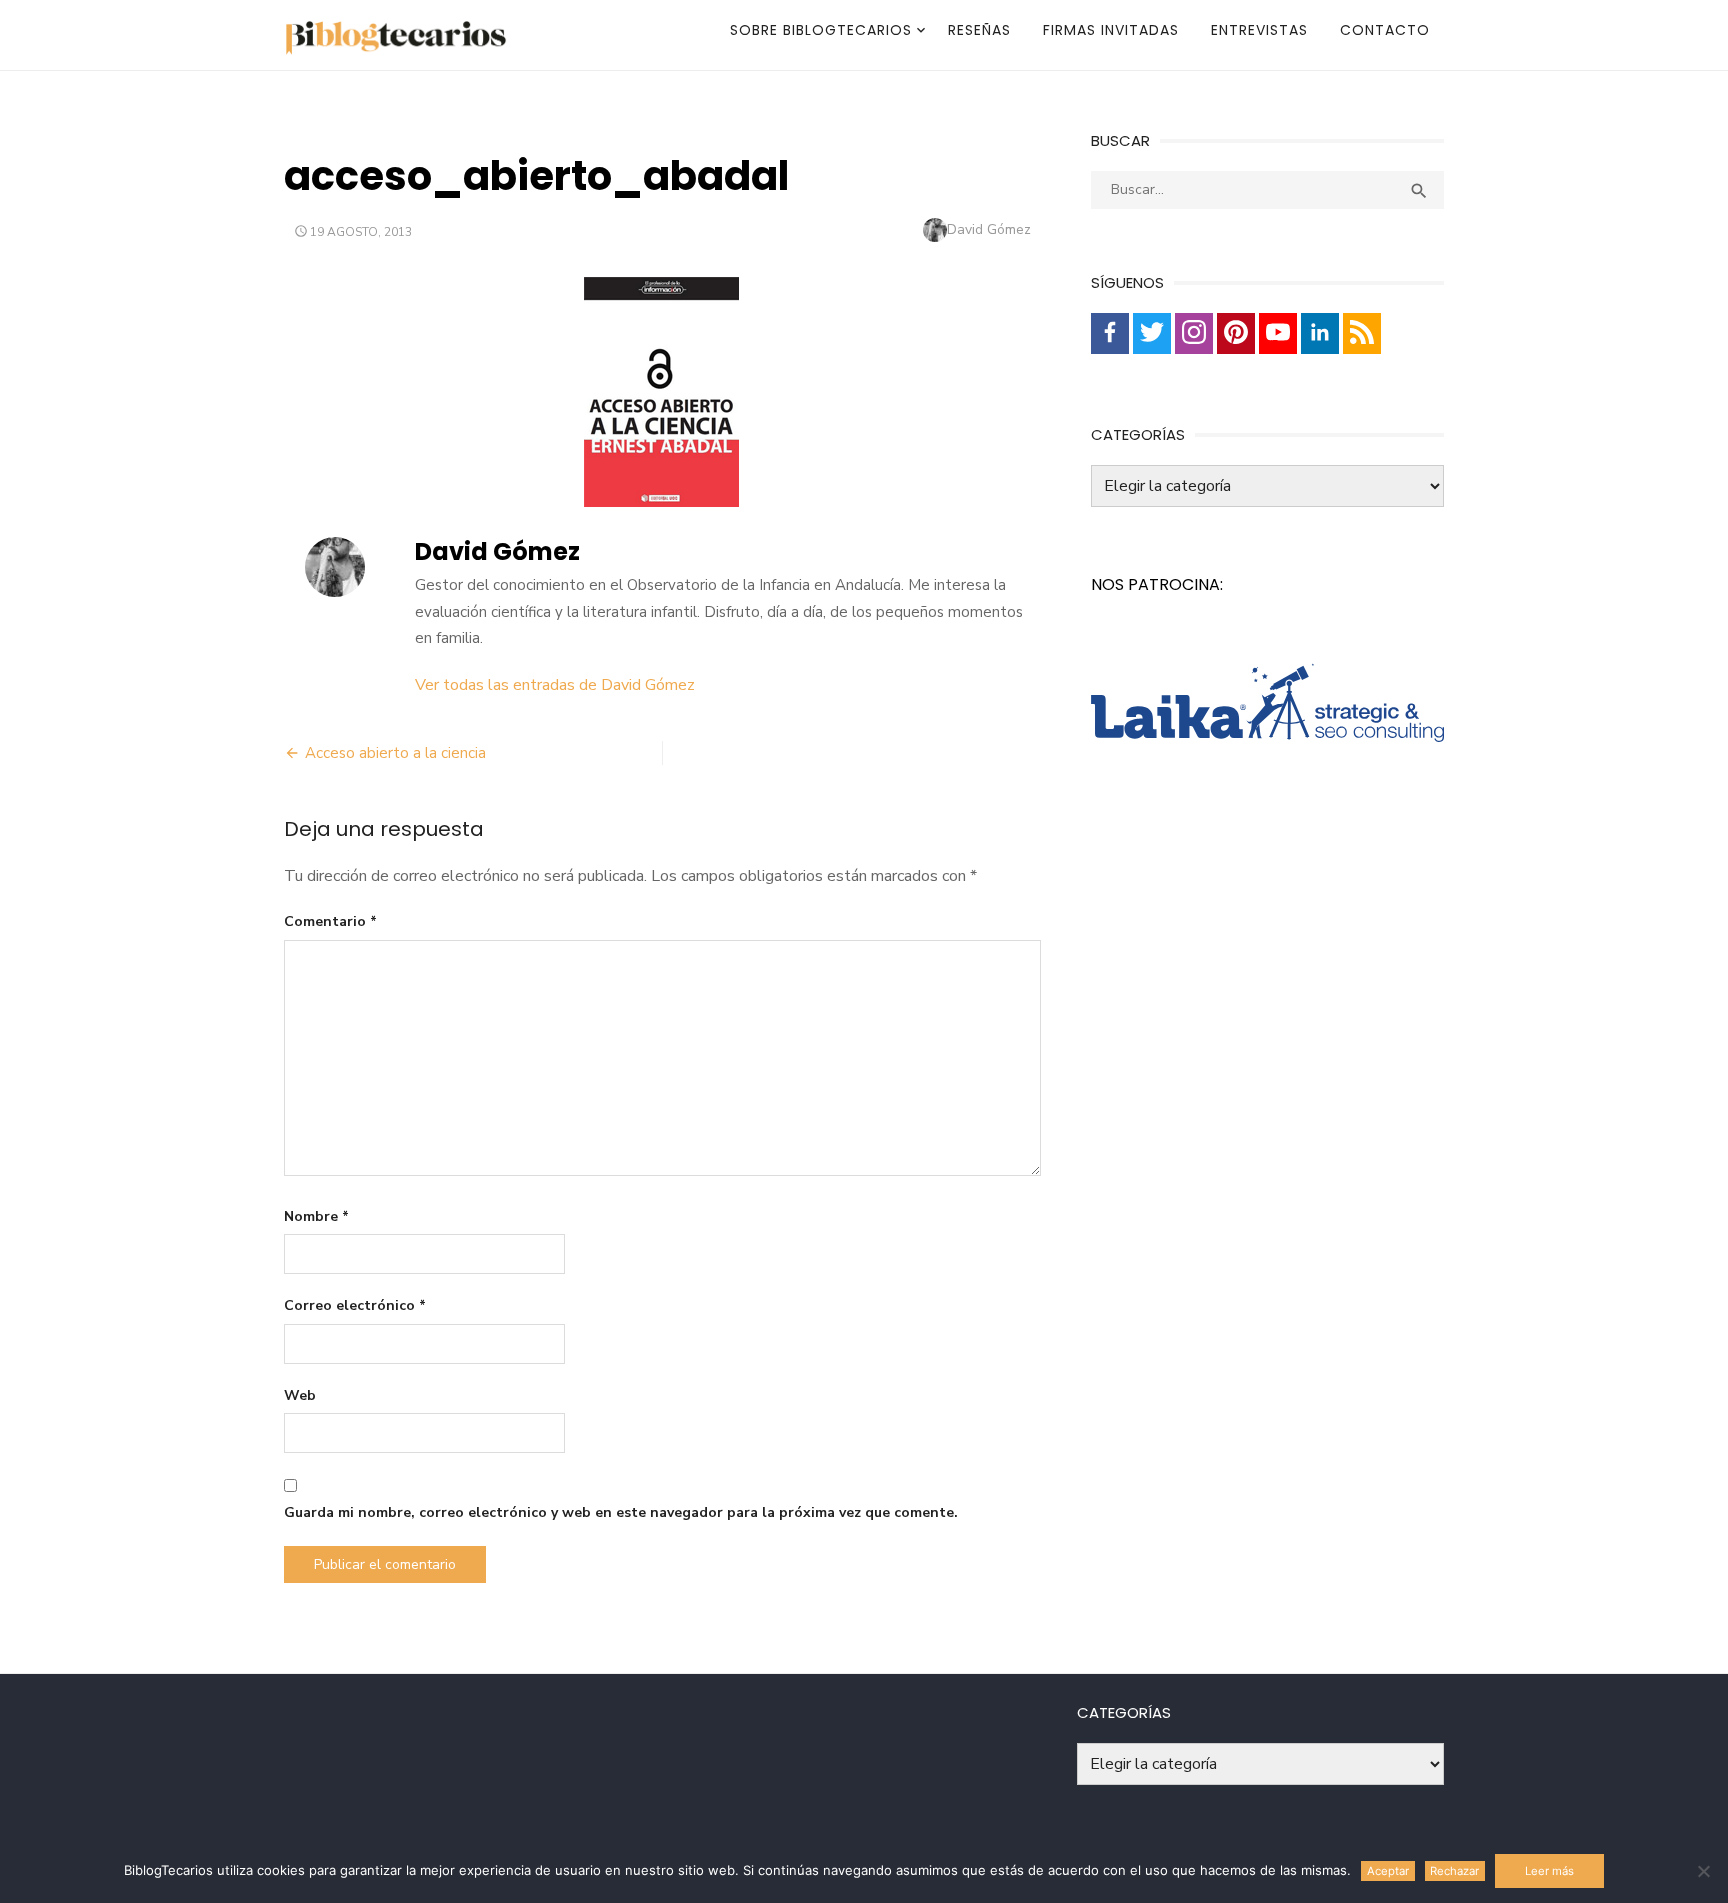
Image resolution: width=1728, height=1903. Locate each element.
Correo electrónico (355, 1305)
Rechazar (1454, 1871)
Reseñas (979, 30)
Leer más (1549, 1871)
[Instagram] (1194, 333)
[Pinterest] (1236, 333)
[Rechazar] (1703, 1871)
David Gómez (989, 229)
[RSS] (1362, 333)
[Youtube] (1278, 333)
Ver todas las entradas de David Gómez (555, 685)
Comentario (330, 921)
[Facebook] (1110, 333)
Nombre (316, 1216)
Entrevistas (1259, 30)
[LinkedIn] (1320, 333)
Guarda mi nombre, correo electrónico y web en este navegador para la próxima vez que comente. (621, 1512)
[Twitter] (1152, 333)
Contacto (1385, 30)
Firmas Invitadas (1111, 30)
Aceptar (1388, 1871)
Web (300, 1395)
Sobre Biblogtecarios (821, 30)
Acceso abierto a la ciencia (395, 753)
